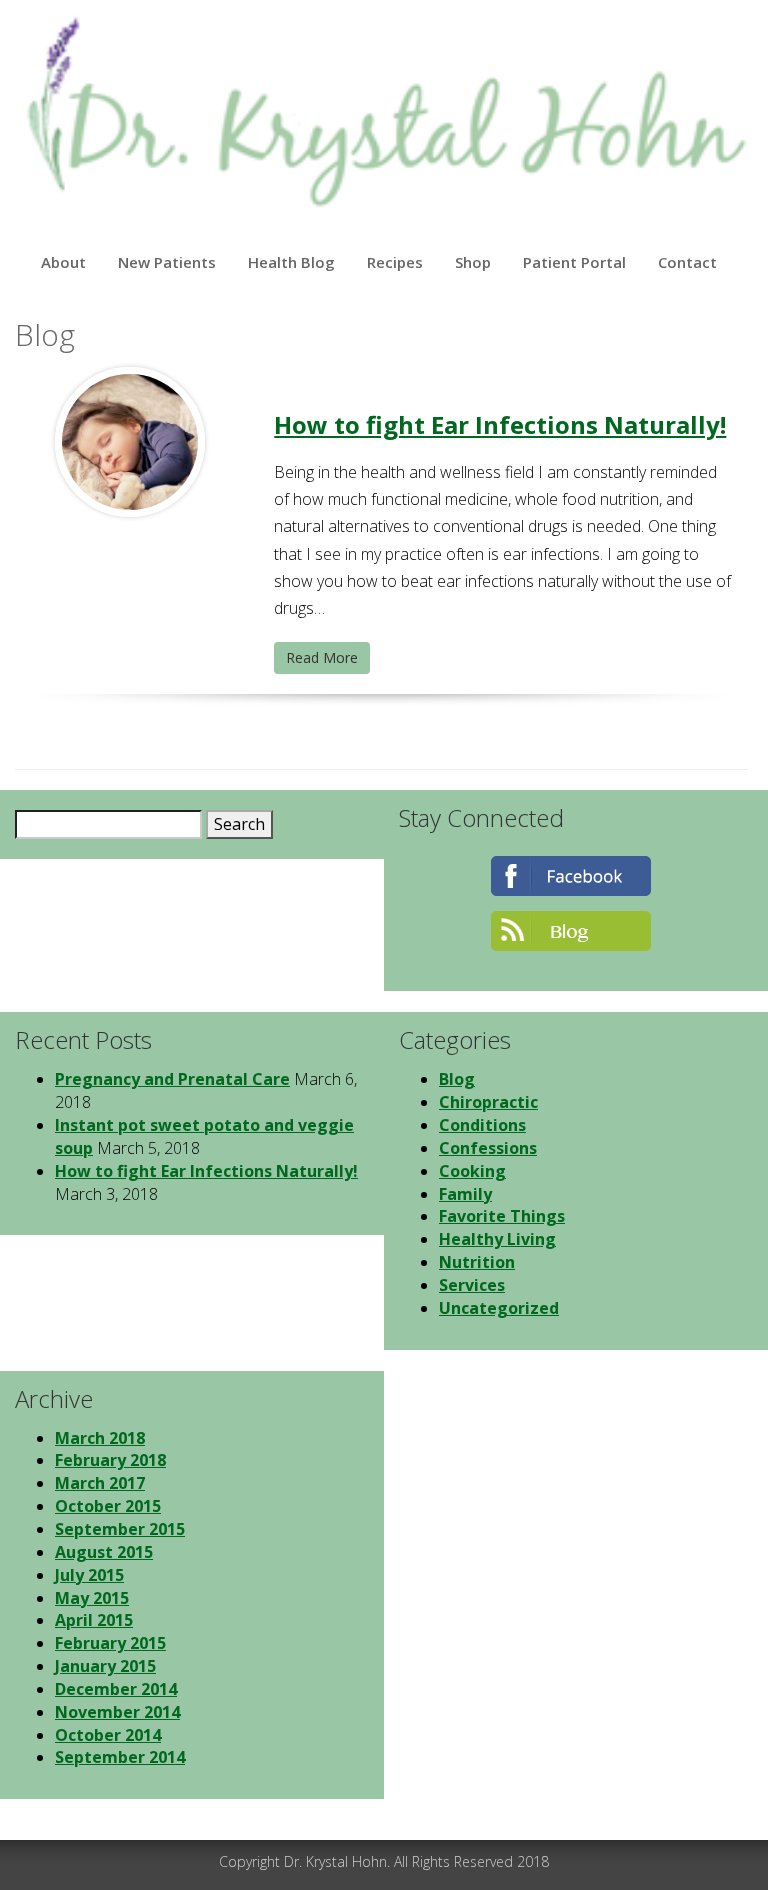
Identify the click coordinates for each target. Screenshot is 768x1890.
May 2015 (92, 1598)
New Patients (167, 262)
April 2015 (94, 1620)
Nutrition (477, 1262)
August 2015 (104, 1552)
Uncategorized (499, 1308)
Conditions (482, 1125)
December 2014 (116, 1689)
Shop (473, 262)
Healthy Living (497, 1239)
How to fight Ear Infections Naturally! (500, 424)
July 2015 (89, 1575)
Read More (322, 657)
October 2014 (108, 1735)
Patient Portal (574, 262)
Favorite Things (502, 1216)
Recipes (395, 262)
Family (465, 1194)
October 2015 (108, 1506)
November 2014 (117, 1712)
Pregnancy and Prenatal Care (172, 1079)
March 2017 (100, 1483)
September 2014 (120, 1757)
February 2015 (110, 1643)
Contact (687, 262)
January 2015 (105, 1666)
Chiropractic (488, 1102)
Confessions (488, 1148)
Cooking (472, 1171)
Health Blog (291, 262)
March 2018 (100, 1438)
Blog (457, 1079)
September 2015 (120, 1529)
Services (472, 1285)
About (63, 262)
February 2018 (110, 1460)
